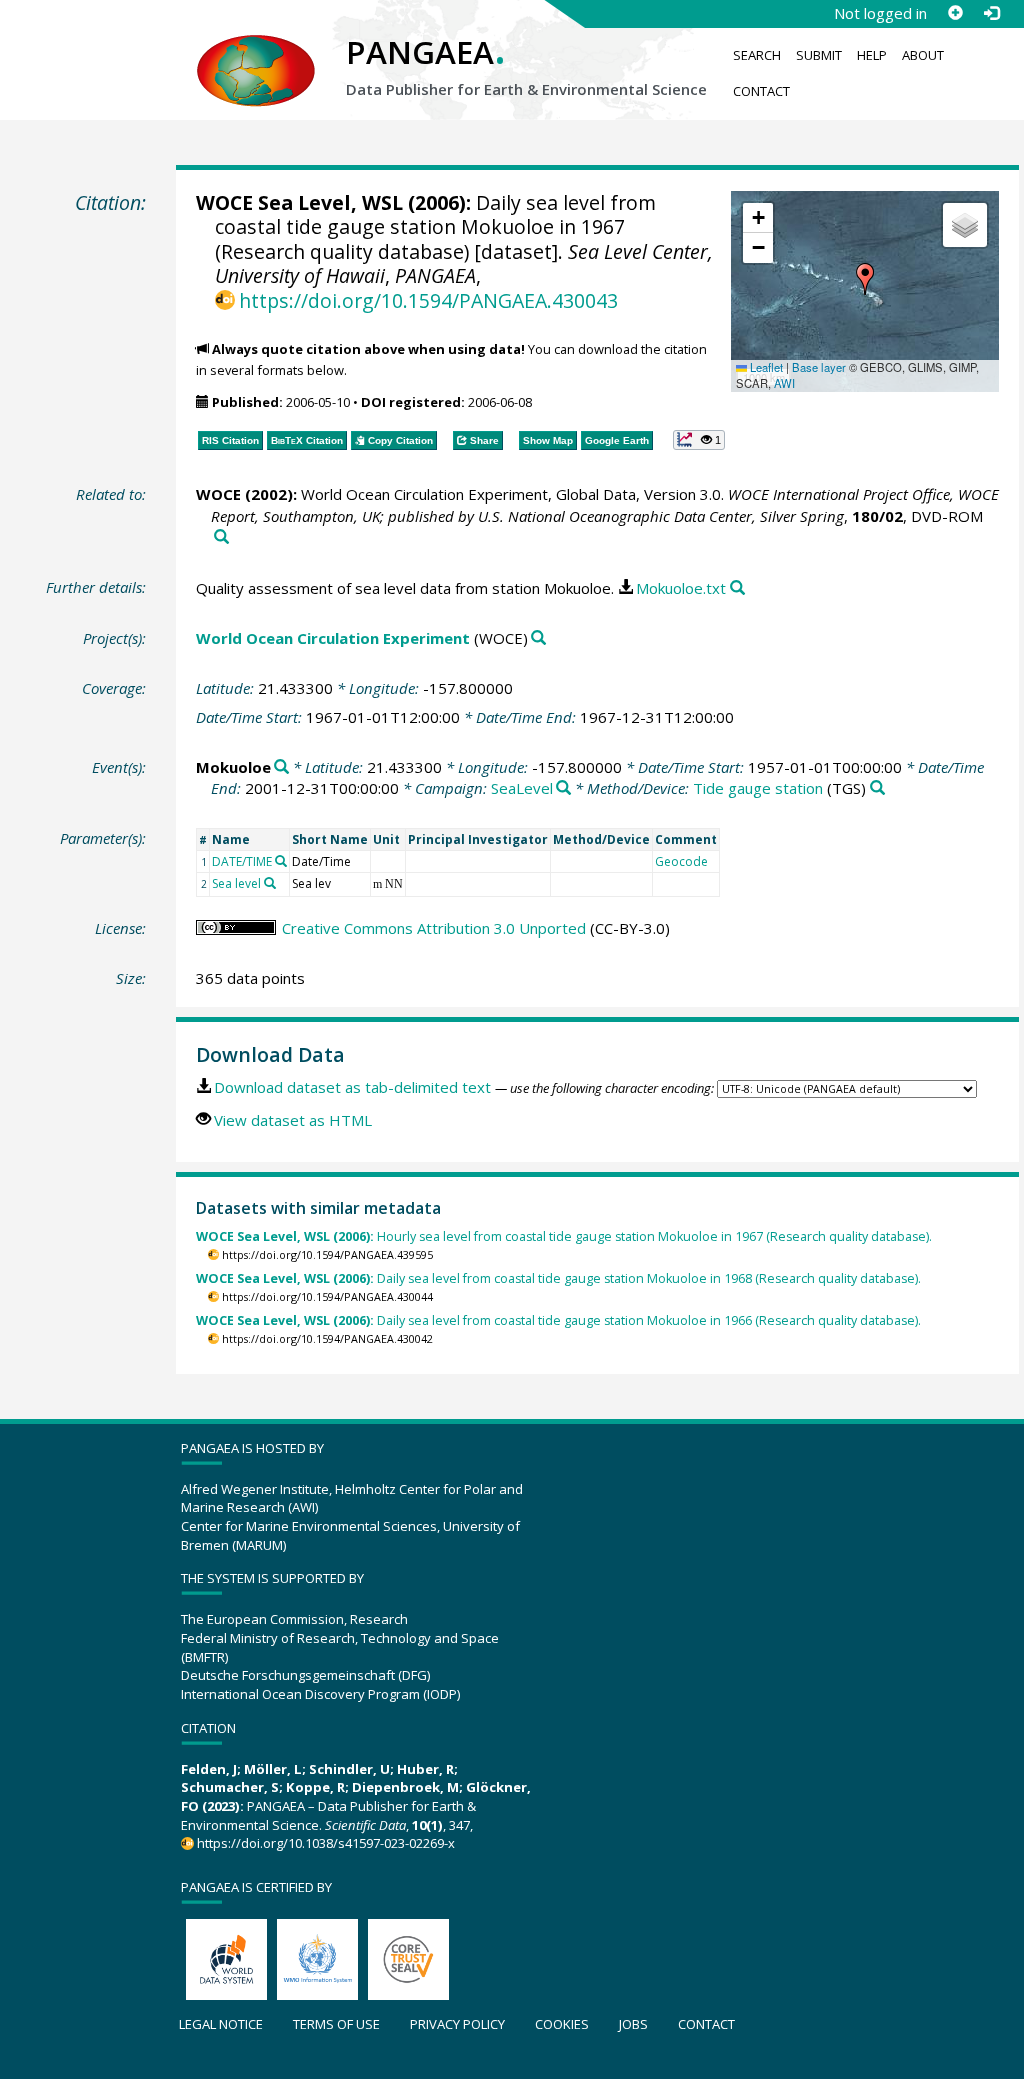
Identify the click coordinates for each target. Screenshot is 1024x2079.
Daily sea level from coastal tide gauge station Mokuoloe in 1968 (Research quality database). (558, 1278)
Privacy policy (457, 2024)
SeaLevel (522, 788)
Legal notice (221, 2024)
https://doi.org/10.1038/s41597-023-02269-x (326, 1843)
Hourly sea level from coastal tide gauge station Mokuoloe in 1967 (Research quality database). (564, 1236)
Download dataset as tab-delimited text (352, 1087)
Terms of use (336, 2024)
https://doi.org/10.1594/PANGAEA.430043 (428, 300)
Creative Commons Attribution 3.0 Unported (434, 928)
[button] (865, 279)
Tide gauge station (758, 788)
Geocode (681, 861)
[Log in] (991, 13)
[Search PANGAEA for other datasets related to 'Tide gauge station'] (877, 788)
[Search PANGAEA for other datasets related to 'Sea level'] (270, 883)
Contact (761, 91)
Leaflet (765, 367)
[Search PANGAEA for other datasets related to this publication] (221, 537)
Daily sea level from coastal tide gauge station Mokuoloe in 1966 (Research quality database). (558, 1320)
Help (872, 55)
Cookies (562, 2024)
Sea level (236, 883)
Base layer (819, 367)
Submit (819, 55)
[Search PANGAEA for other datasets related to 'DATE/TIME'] (281, 861)
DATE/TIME (242, 861)
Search (757, 55)
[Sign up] (955, 13)
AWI (784, 383)
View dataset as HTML (293, 1120)
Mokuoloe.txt (681, 588)
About (923, 55)
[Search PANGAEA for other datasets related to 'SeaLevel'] (563, 788)
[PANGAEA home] (256, 51)
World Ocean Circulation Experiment (333, 638)
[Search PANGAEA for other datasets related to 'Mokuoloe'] (281, 767)
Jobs (633, 2024)
